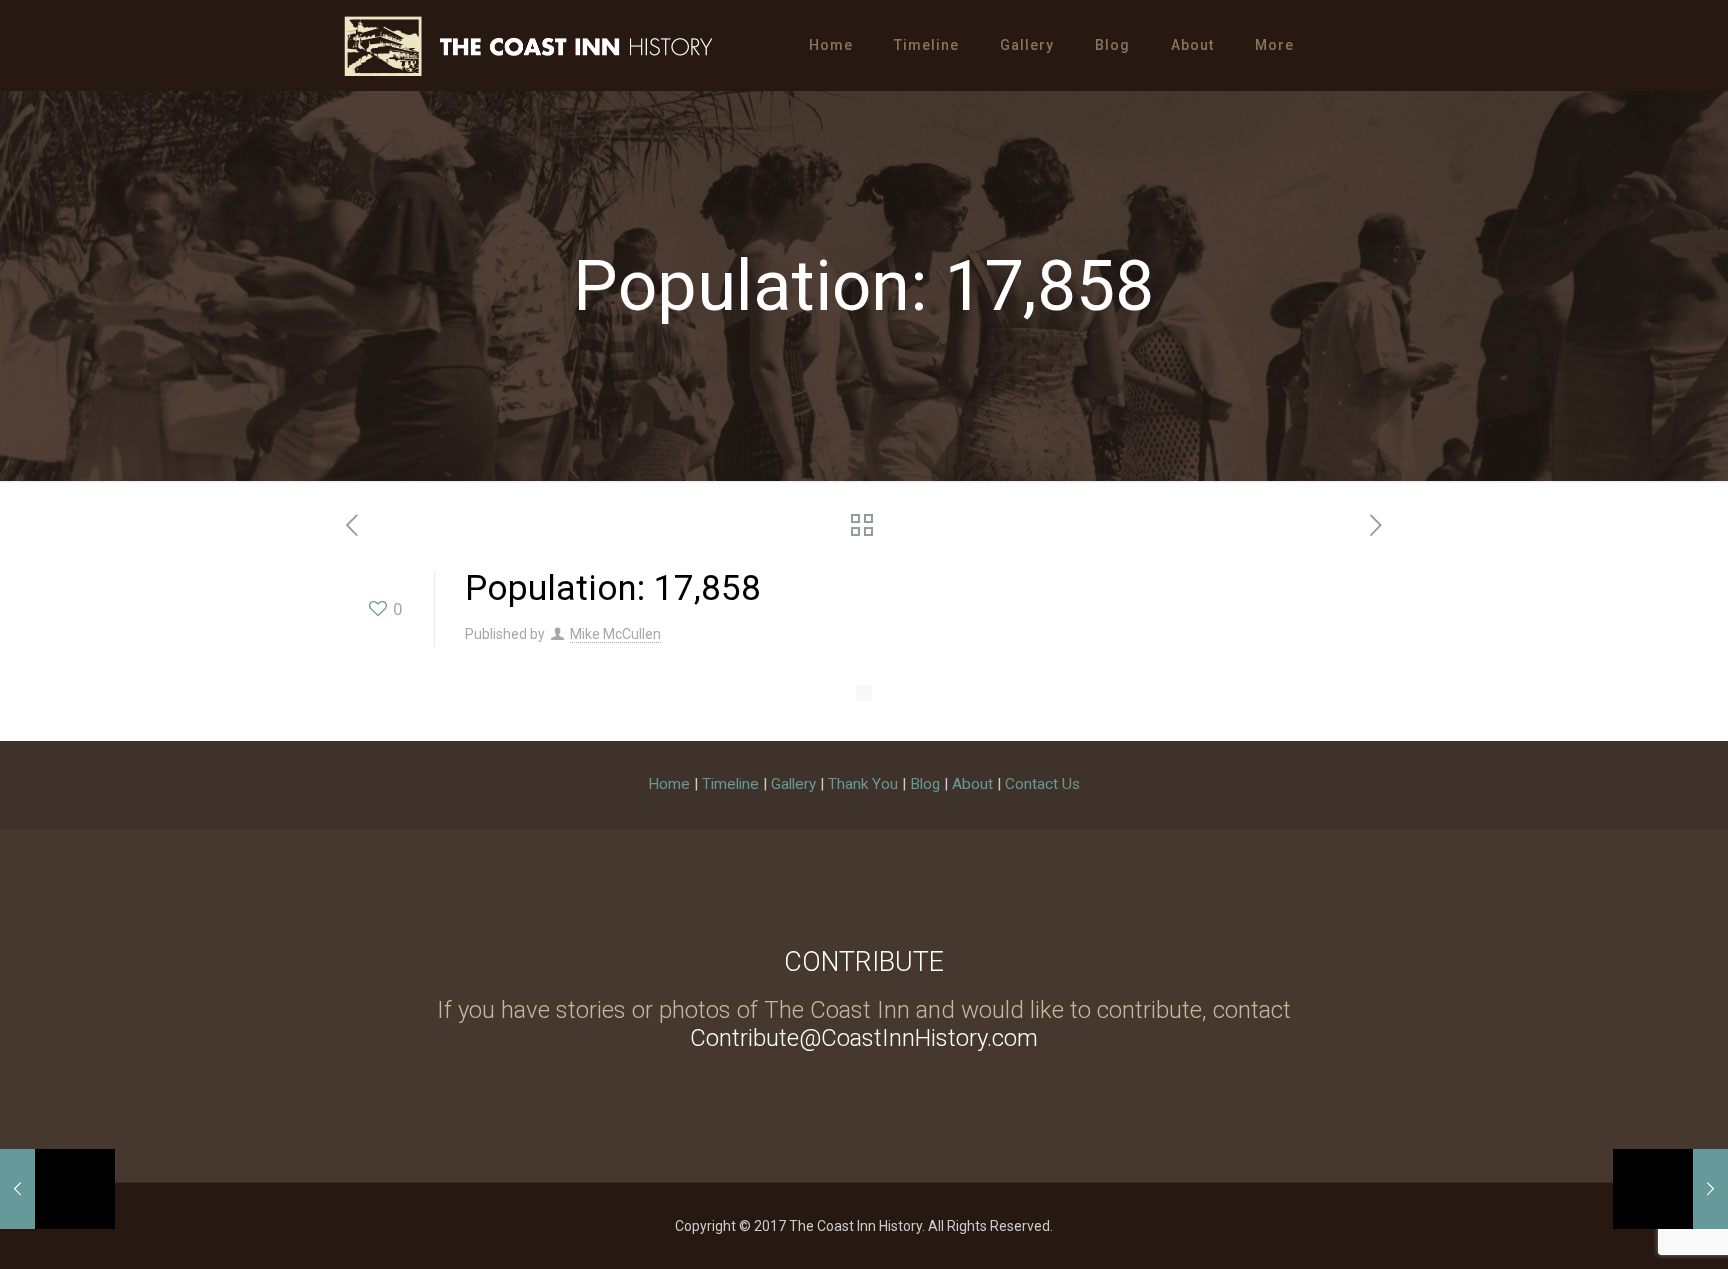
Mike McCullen (615, 634)
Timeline (730, 784)
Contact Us (1042, 784)
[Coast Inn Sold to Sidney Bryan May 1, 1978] (57, 1189)
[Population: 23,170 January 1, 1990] (1670, 1189)
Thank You (863, 784)
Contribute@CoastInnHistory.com (864, 1038)
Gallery (793, 784)
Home (669, 784)
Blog (925, 784)
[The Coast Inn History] (528, 45)
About (972, 784)
